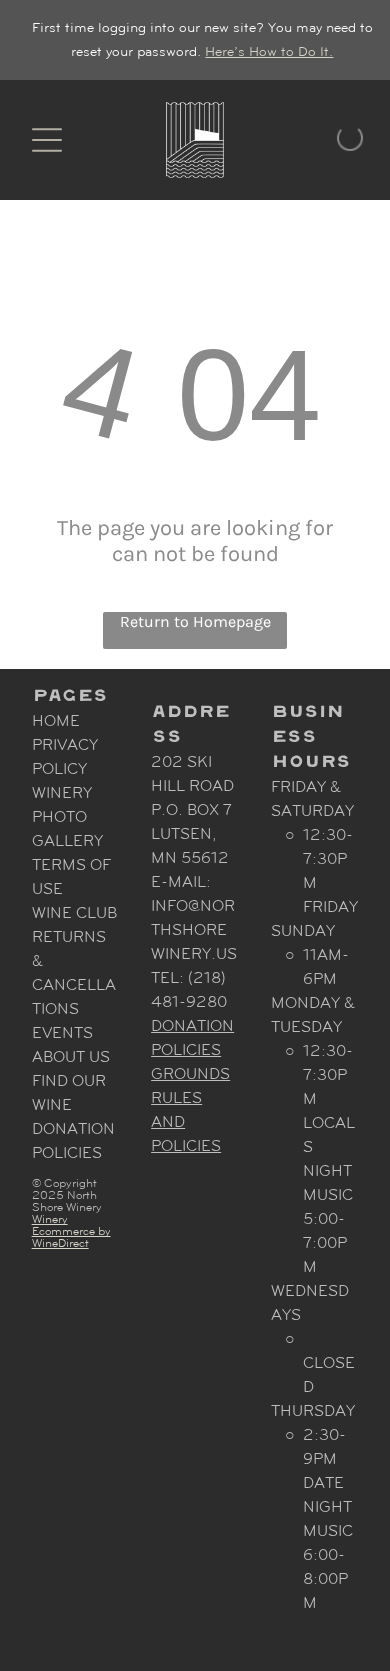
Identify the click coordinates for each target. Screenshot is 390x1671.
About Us (71, 1056)
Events (62, 1032)
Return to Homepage (195, 621)
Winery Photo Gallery (67, 816)
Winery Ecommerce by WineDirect (71, 1231)
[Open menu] (47, 140)
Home (56, 720)
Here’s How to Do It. (269, 51)
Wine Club (74, 912)
